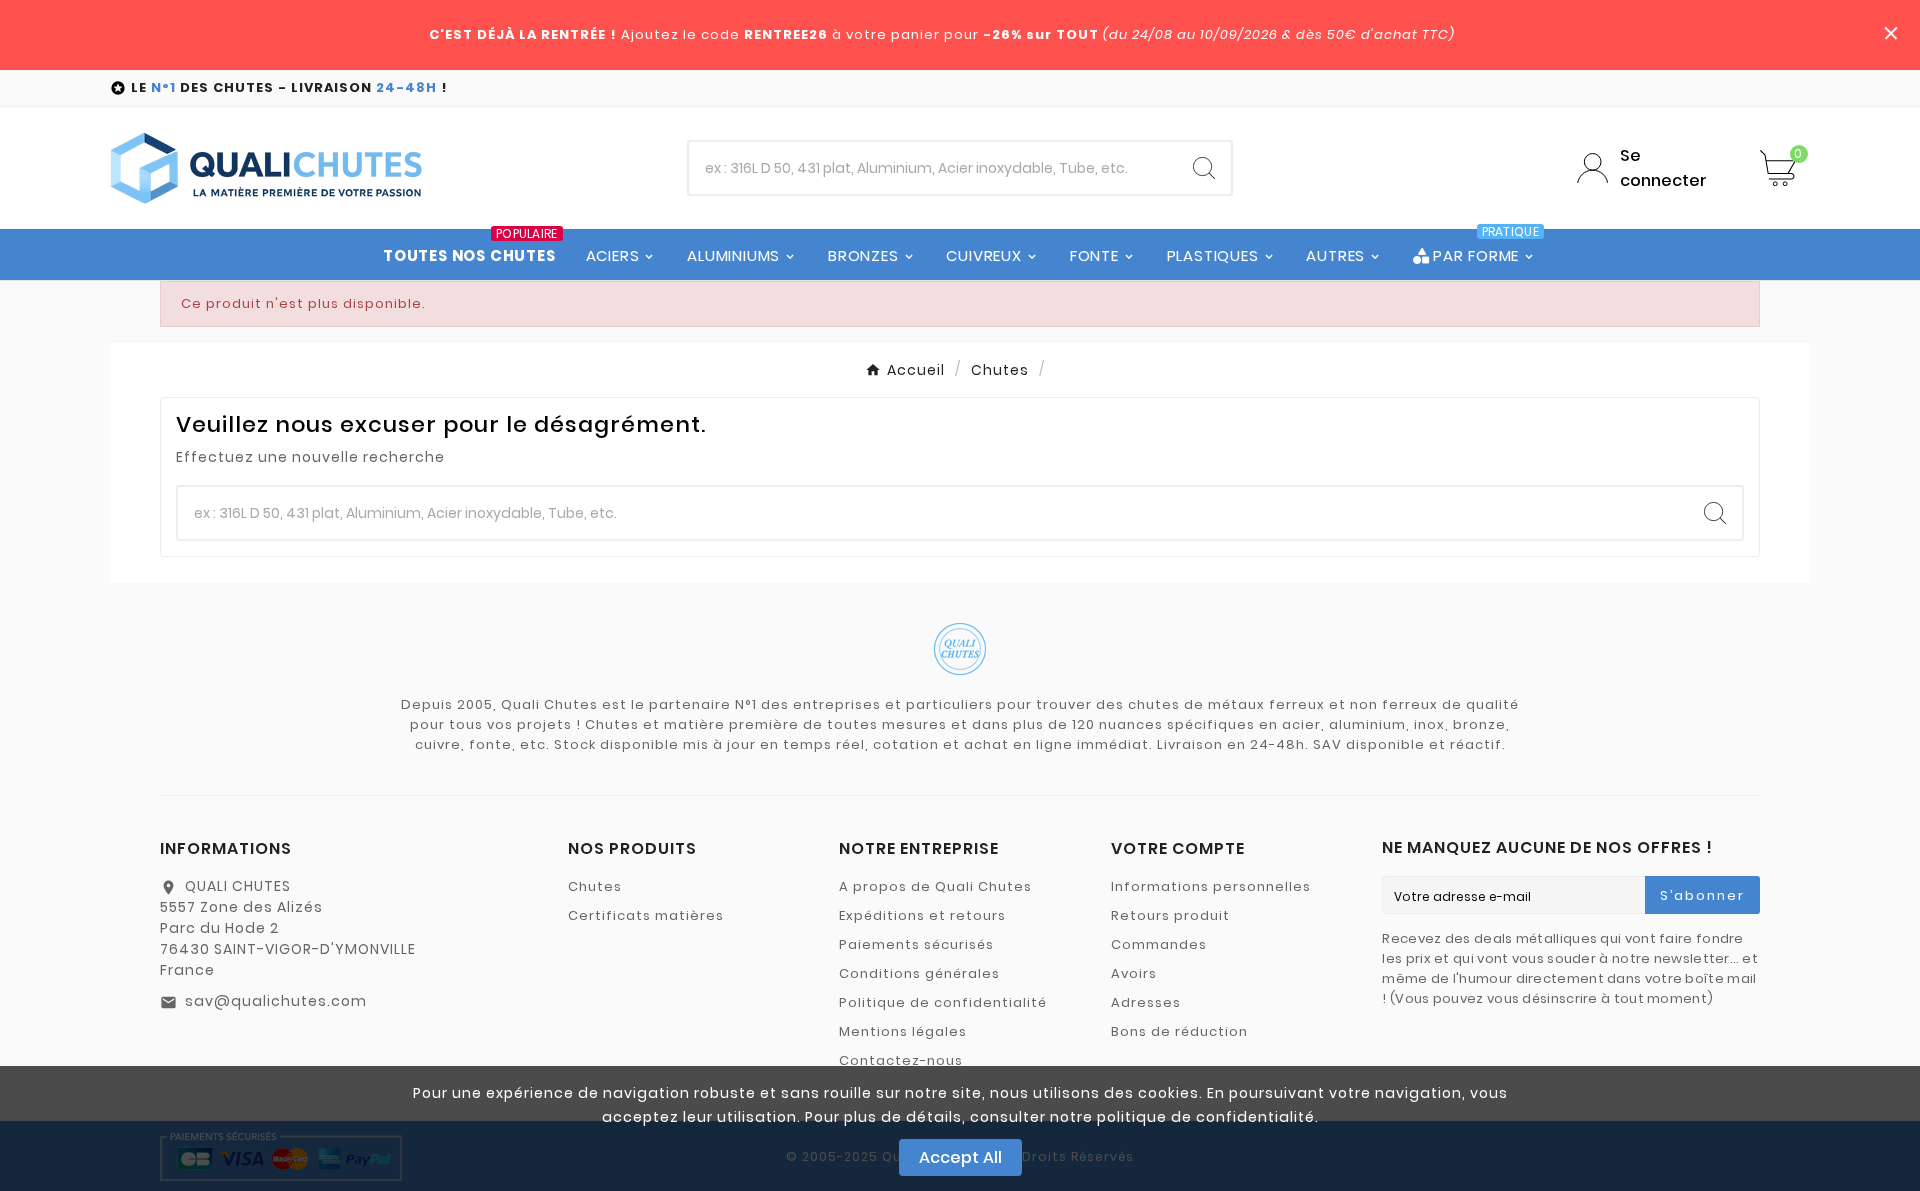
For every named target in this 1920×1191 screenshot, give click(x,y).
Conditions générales (919, 973)
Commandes (1159, 944)
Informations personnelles (1211, 886)
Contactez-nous (901, 1060)
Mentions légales (903, 1031)
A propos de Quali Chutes (935, 886)
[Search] (1204, 168)
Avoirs (1134, 973)
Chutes (595, 886)
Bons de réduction (1179, 1031)
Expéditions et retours (922, 915)
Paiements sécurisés (916, 944)
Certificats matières (646, 915)
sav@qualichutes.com (276, 1001)
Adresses (1146, 1002)
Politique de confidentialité (943, 1002)
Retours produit (1170, 915)
